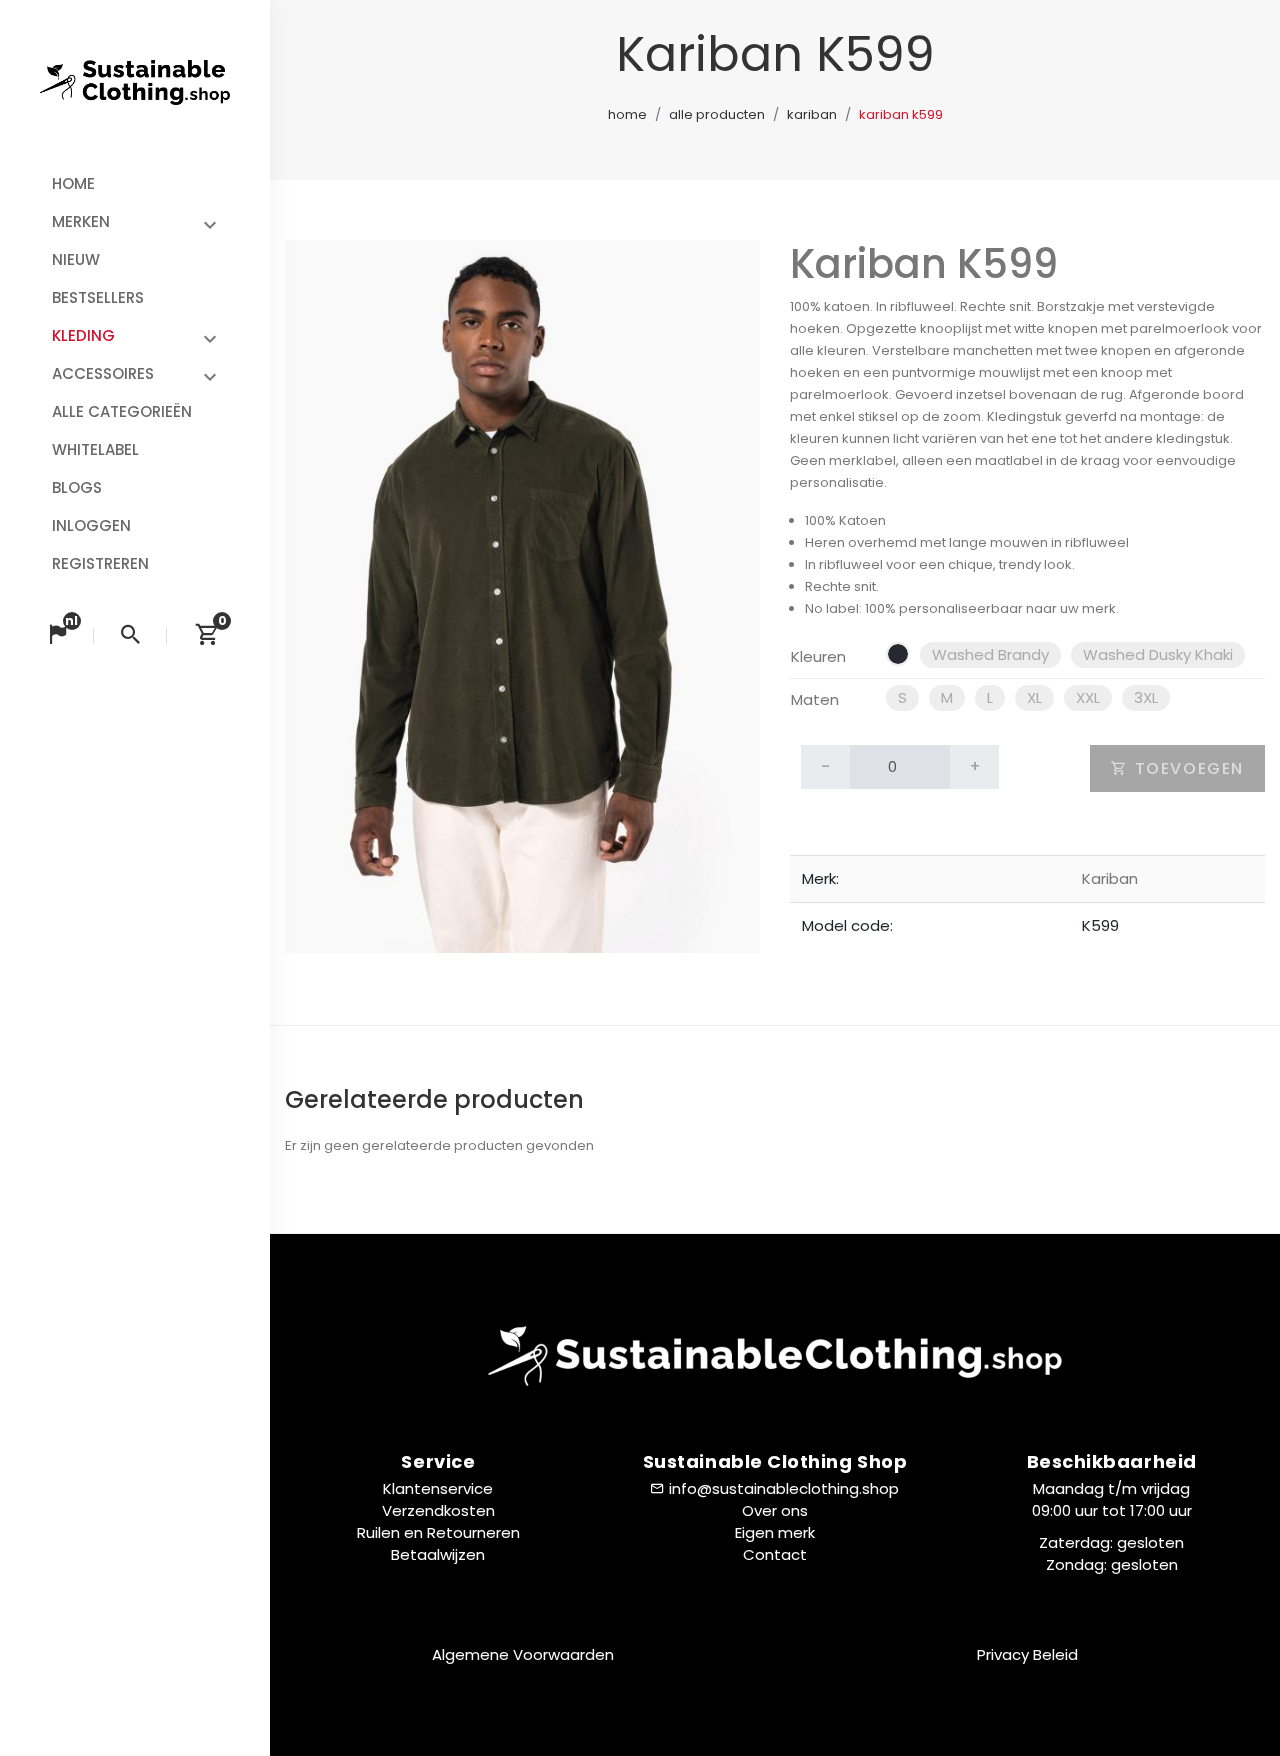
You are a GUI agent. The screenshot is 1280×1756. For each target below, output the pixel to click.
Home (73, 183)
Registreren (100, 563)
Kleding (83, 335)
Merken (81, 221)
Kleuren (818, 656)
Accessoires (103, 373)
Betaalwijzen (438, 1554)
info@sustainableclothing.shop (784, 1488)
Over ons (775, 1510)
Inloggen (91, 525)
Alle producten (717, 114)
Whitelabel (95, 449)
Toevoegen (1186, 768)
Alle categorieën (122, 411)
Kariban (812, 114)
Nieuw (76, 259)
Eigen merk (775, 1532)
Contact (775, 1554)
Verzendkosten (438, 1510)
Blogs (77, 487)
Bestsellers (98, 297)
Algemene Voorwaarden (523, 1654)
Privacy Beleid (1027, 1654)
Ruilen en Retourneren (438, 1532)
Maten (815, 699)
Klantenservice (438, 1488)
